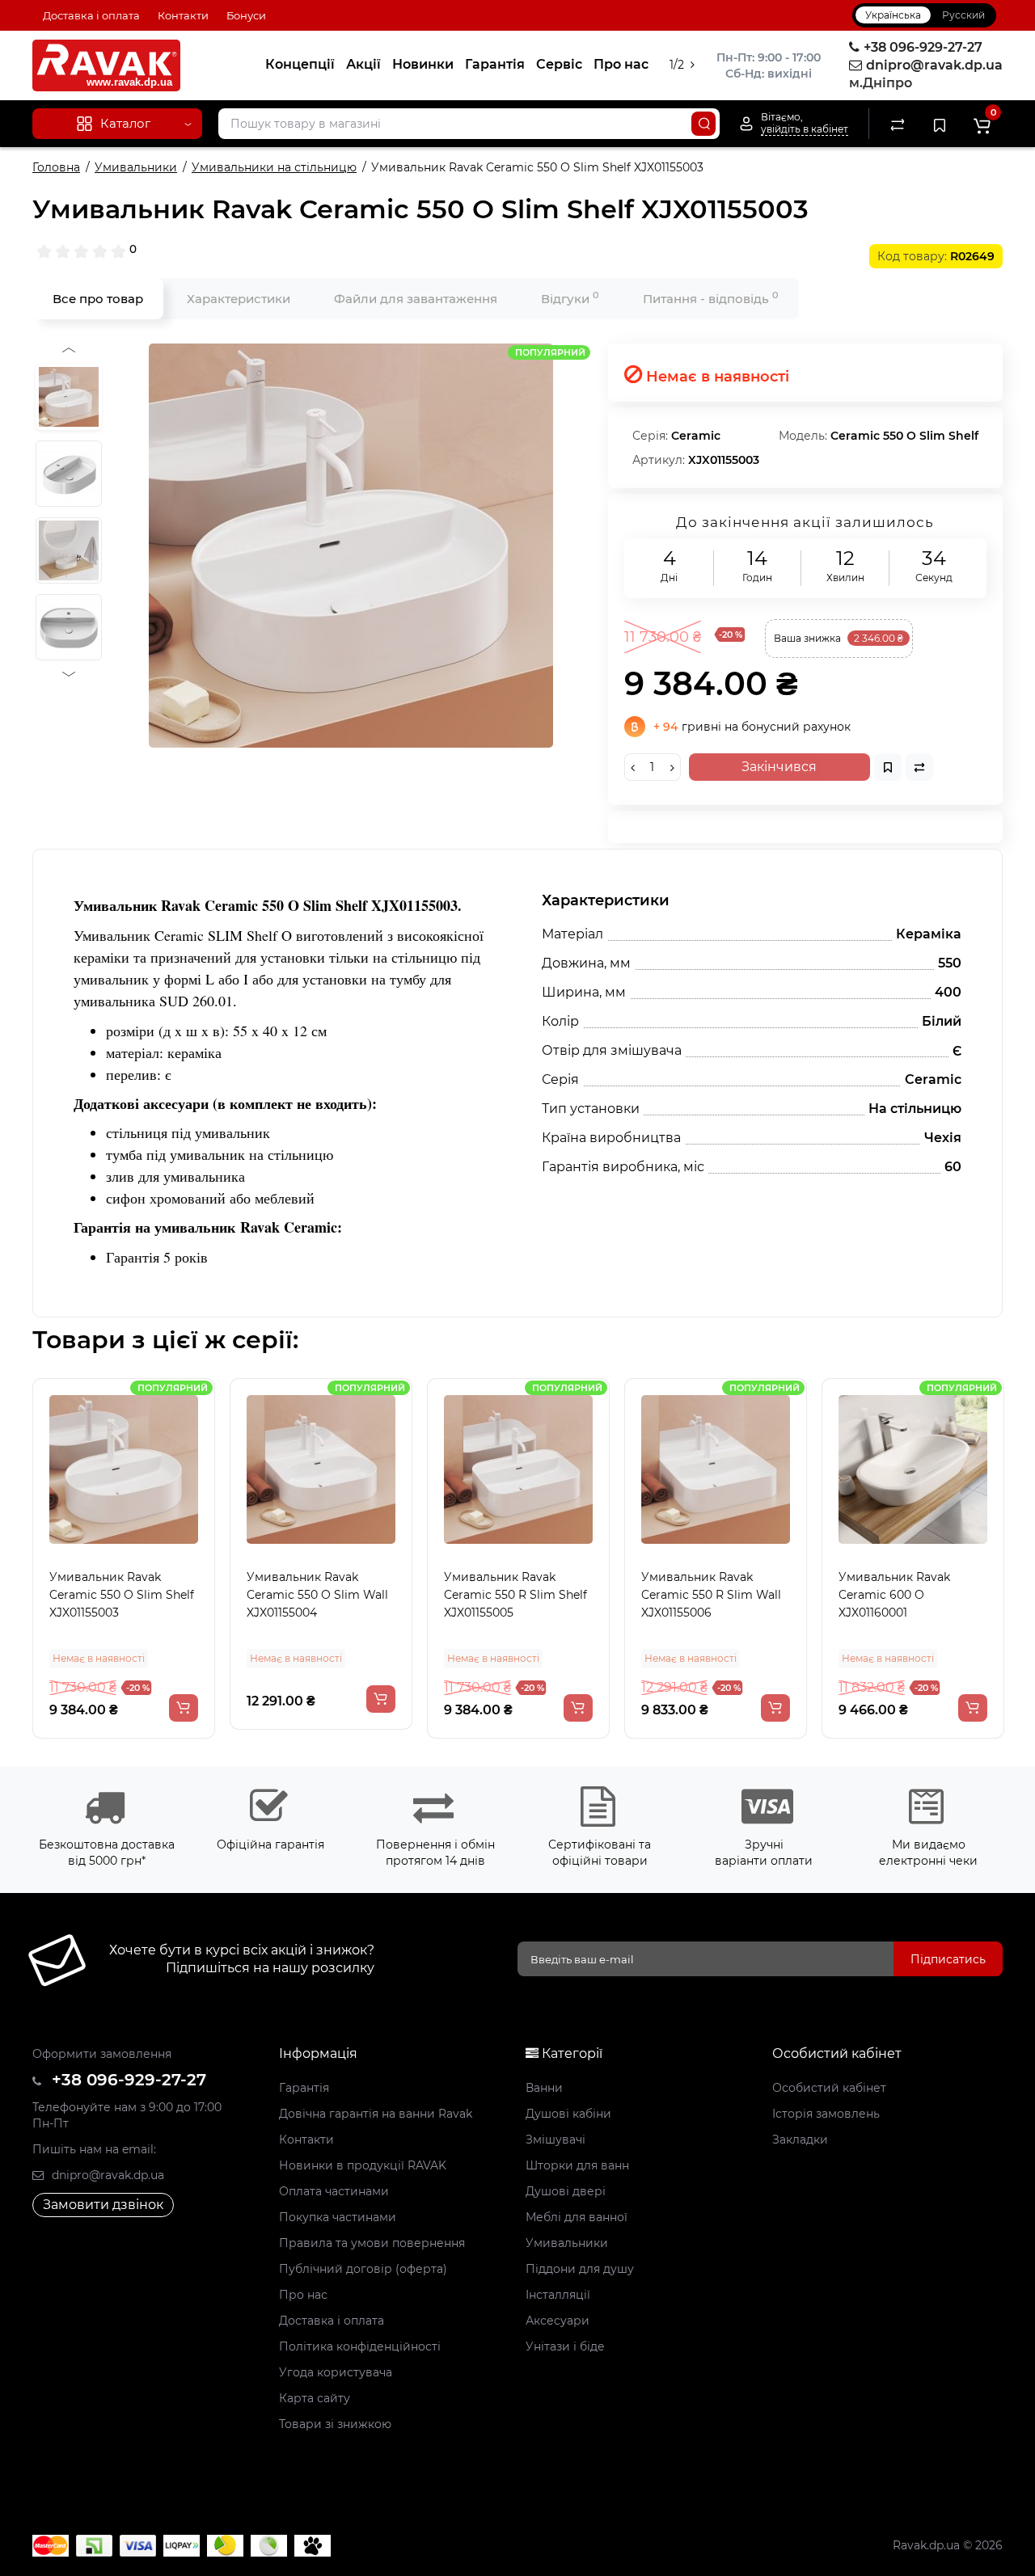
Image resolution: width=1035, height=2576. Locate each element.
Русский (963, 15)
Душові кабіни (568, 2114)
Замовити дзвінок (103, 2205)
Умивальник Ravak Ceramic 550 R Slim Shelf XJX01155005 (515, 1595)
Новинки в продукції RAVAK (363, 2165)
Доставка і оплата (91, 15)
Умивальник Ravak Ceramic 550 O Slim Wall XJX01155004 (317, 1595)
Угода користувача (336, 2372)
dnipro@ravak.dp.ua (106, 2175)
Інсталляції (558, 2295)
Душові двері (566, 2191)
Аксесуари (558, 2321)
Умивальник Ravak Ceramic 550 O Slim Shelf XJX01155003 (121, 1595)
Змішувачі (556, 2140)
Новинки (423, 64)
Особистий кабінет (829, 2088)
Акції (363, 64)
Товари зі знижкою (335, 2424)
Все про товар (98, 299)
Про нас (621, 64)
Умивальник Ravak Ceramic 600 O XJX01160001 (893, 1595)
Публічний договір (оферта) (363, 2269)
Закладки (800, 2140)
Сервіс (559, 64)
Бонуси (246, 15)
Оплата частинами (334, 2191)
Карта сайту (315, 2398)
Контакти (183, 15)
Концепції (300, 64)
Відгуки (570, 298)
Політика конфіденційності (360, 2346)
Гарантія (495, 64)
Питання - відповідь (711, 298)
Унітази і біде (565, 2346)
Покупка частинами (338, 2217)
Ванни (544, 2088)
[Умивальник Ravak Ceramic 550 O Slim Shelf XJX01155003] (351, 546)
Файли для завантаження (416, 299)
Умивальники (567, 2243)
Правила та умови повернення (372, 2243)
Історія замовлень (826, 2114)
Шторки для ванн (577, 2165)
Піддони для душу (580, 2269)
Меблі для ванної (577, 2217)
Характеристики (239, 299)
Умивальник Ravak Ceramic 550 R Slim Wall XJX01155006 (710, 1595)
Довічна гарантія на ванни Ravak (376, 2114)
